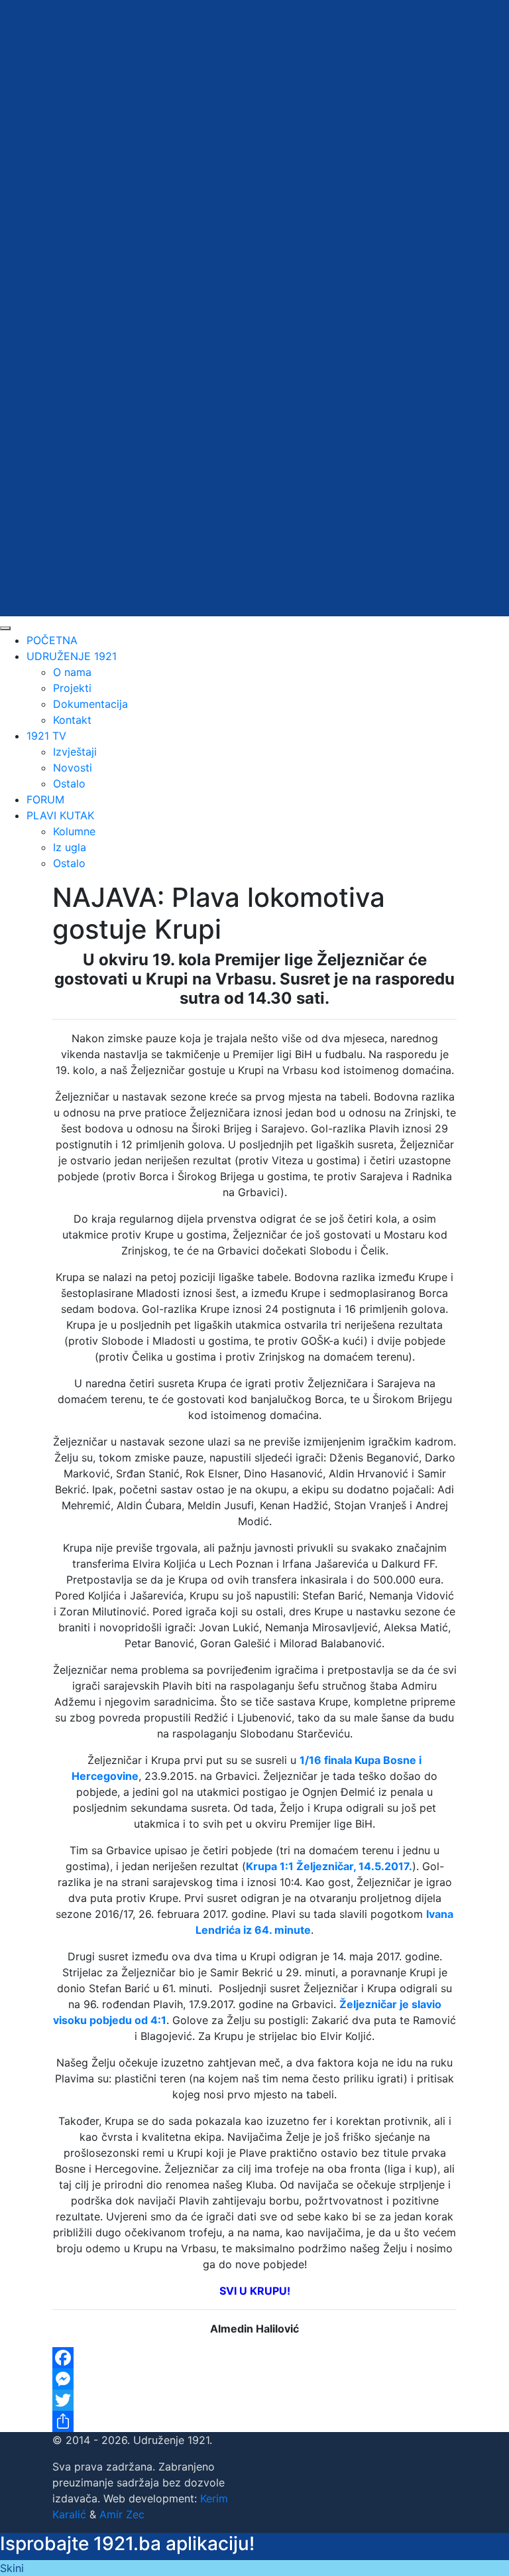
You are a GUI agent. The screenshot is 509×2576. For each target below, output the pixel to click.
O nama (72, 672)
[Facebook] (254, 2358)
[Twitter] (254, 2400)
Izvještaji (75, 752)
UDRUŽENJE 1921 (72, 656)
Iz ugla (70, 847)
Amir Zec (122, 2514)
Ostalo (69, 783)
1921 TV (46, 736)
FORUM (45, 799)
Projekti (72, 688)
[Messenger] (254, 2379)
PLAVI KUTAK (60, 815)
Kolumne (74, 831)
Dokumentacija (90, 704)
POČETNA (52, 640)
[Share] (254, 2421)
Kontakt (72, 720)
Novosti (73, 768)
